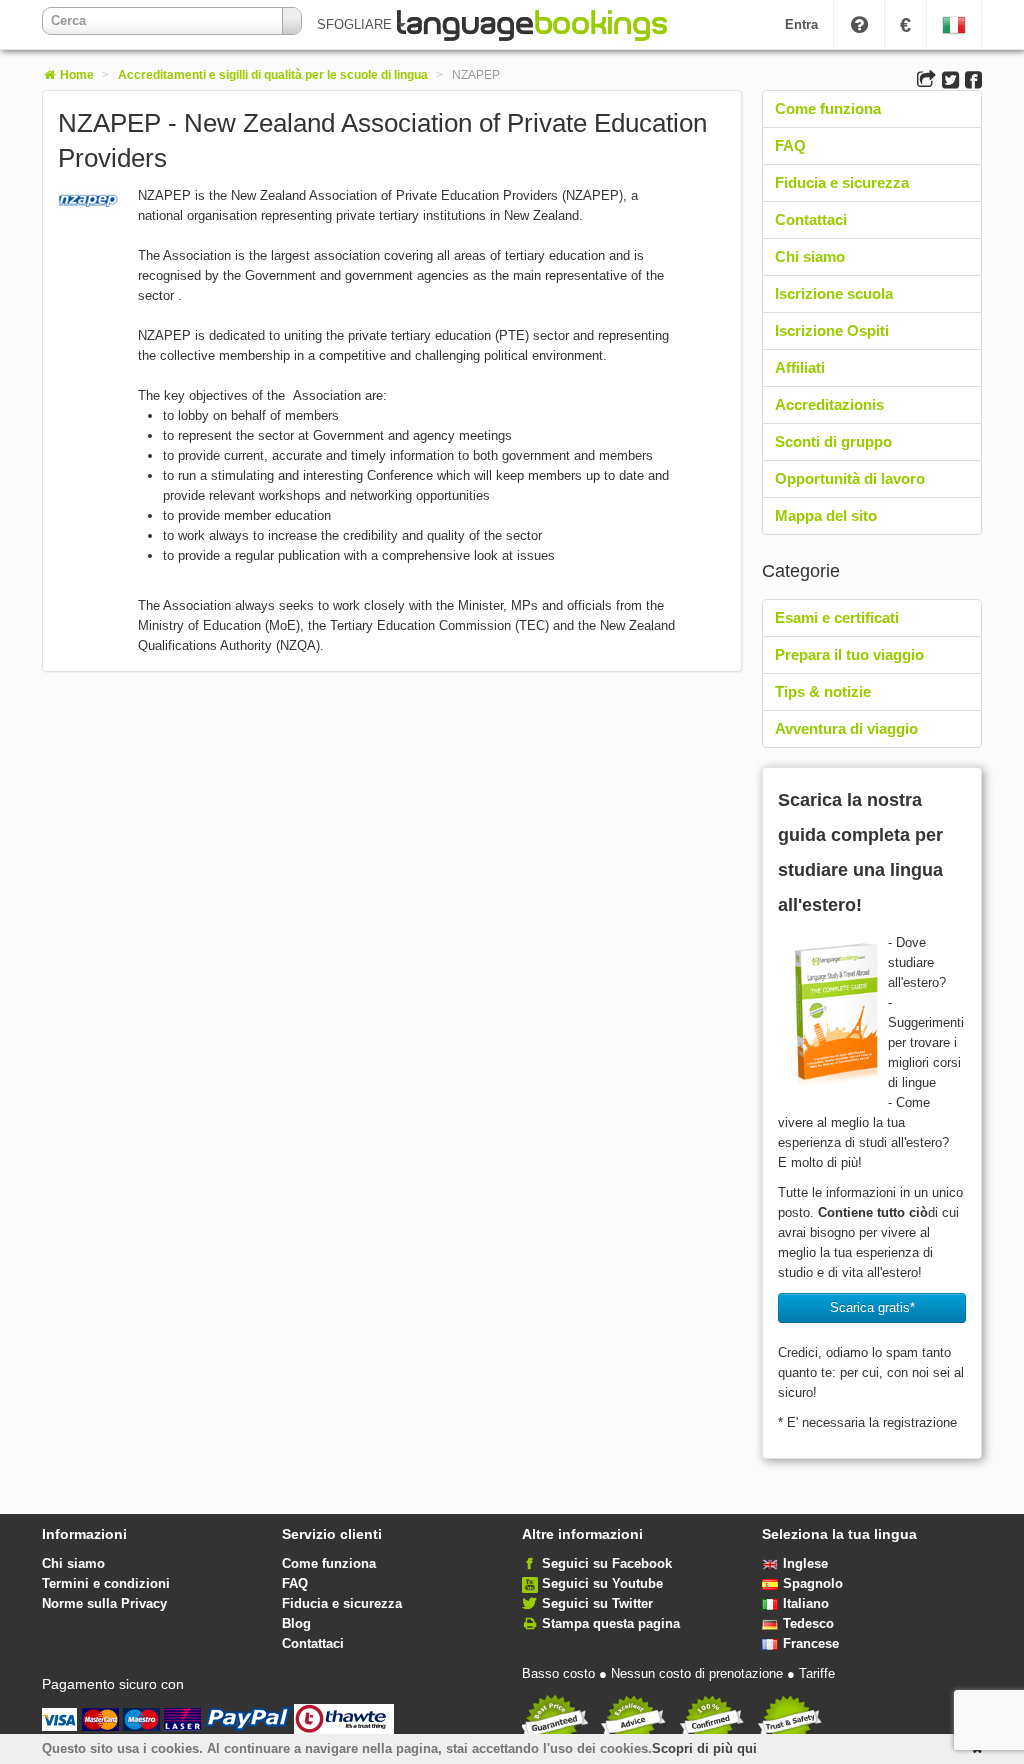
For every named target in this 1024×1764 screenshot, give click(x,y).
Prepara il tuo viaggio (849, 654)
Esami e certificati (837, 617)
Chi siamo (810, 256)
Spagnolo (813, 1583)
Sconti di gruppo (833, 441)
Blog (296, 1623)
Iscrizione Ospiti (832, 330)
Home (75, 75)
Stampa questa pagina (611, 1623)
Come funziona (828, 108)
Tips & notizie (823, 691)
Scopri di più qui (704, 1748)
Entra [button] (801, 24)
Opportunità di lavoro (850, 478)
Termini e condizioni (106, 1583)
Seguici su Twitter (597, 1603)
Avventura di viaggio (846, 728)
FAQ (790, 145)
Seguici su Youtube (602, 1583)
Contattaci (811, 219)
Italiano (806, 1603)
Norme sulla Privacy (104, 1603)
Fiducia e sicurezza (842, 182)
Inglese (805, 1563)
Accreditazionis (829, 404)
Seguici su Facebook (607, 1563)
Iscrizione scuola (834, 293)
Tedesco (808, 1623)
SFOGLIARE (356, 24)
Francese (811, 1643)
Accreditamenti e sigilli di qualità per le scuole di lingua (273, 75)
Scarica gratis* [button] (872, 1307)
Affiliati (800, 367)
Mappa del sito (826, 515)
